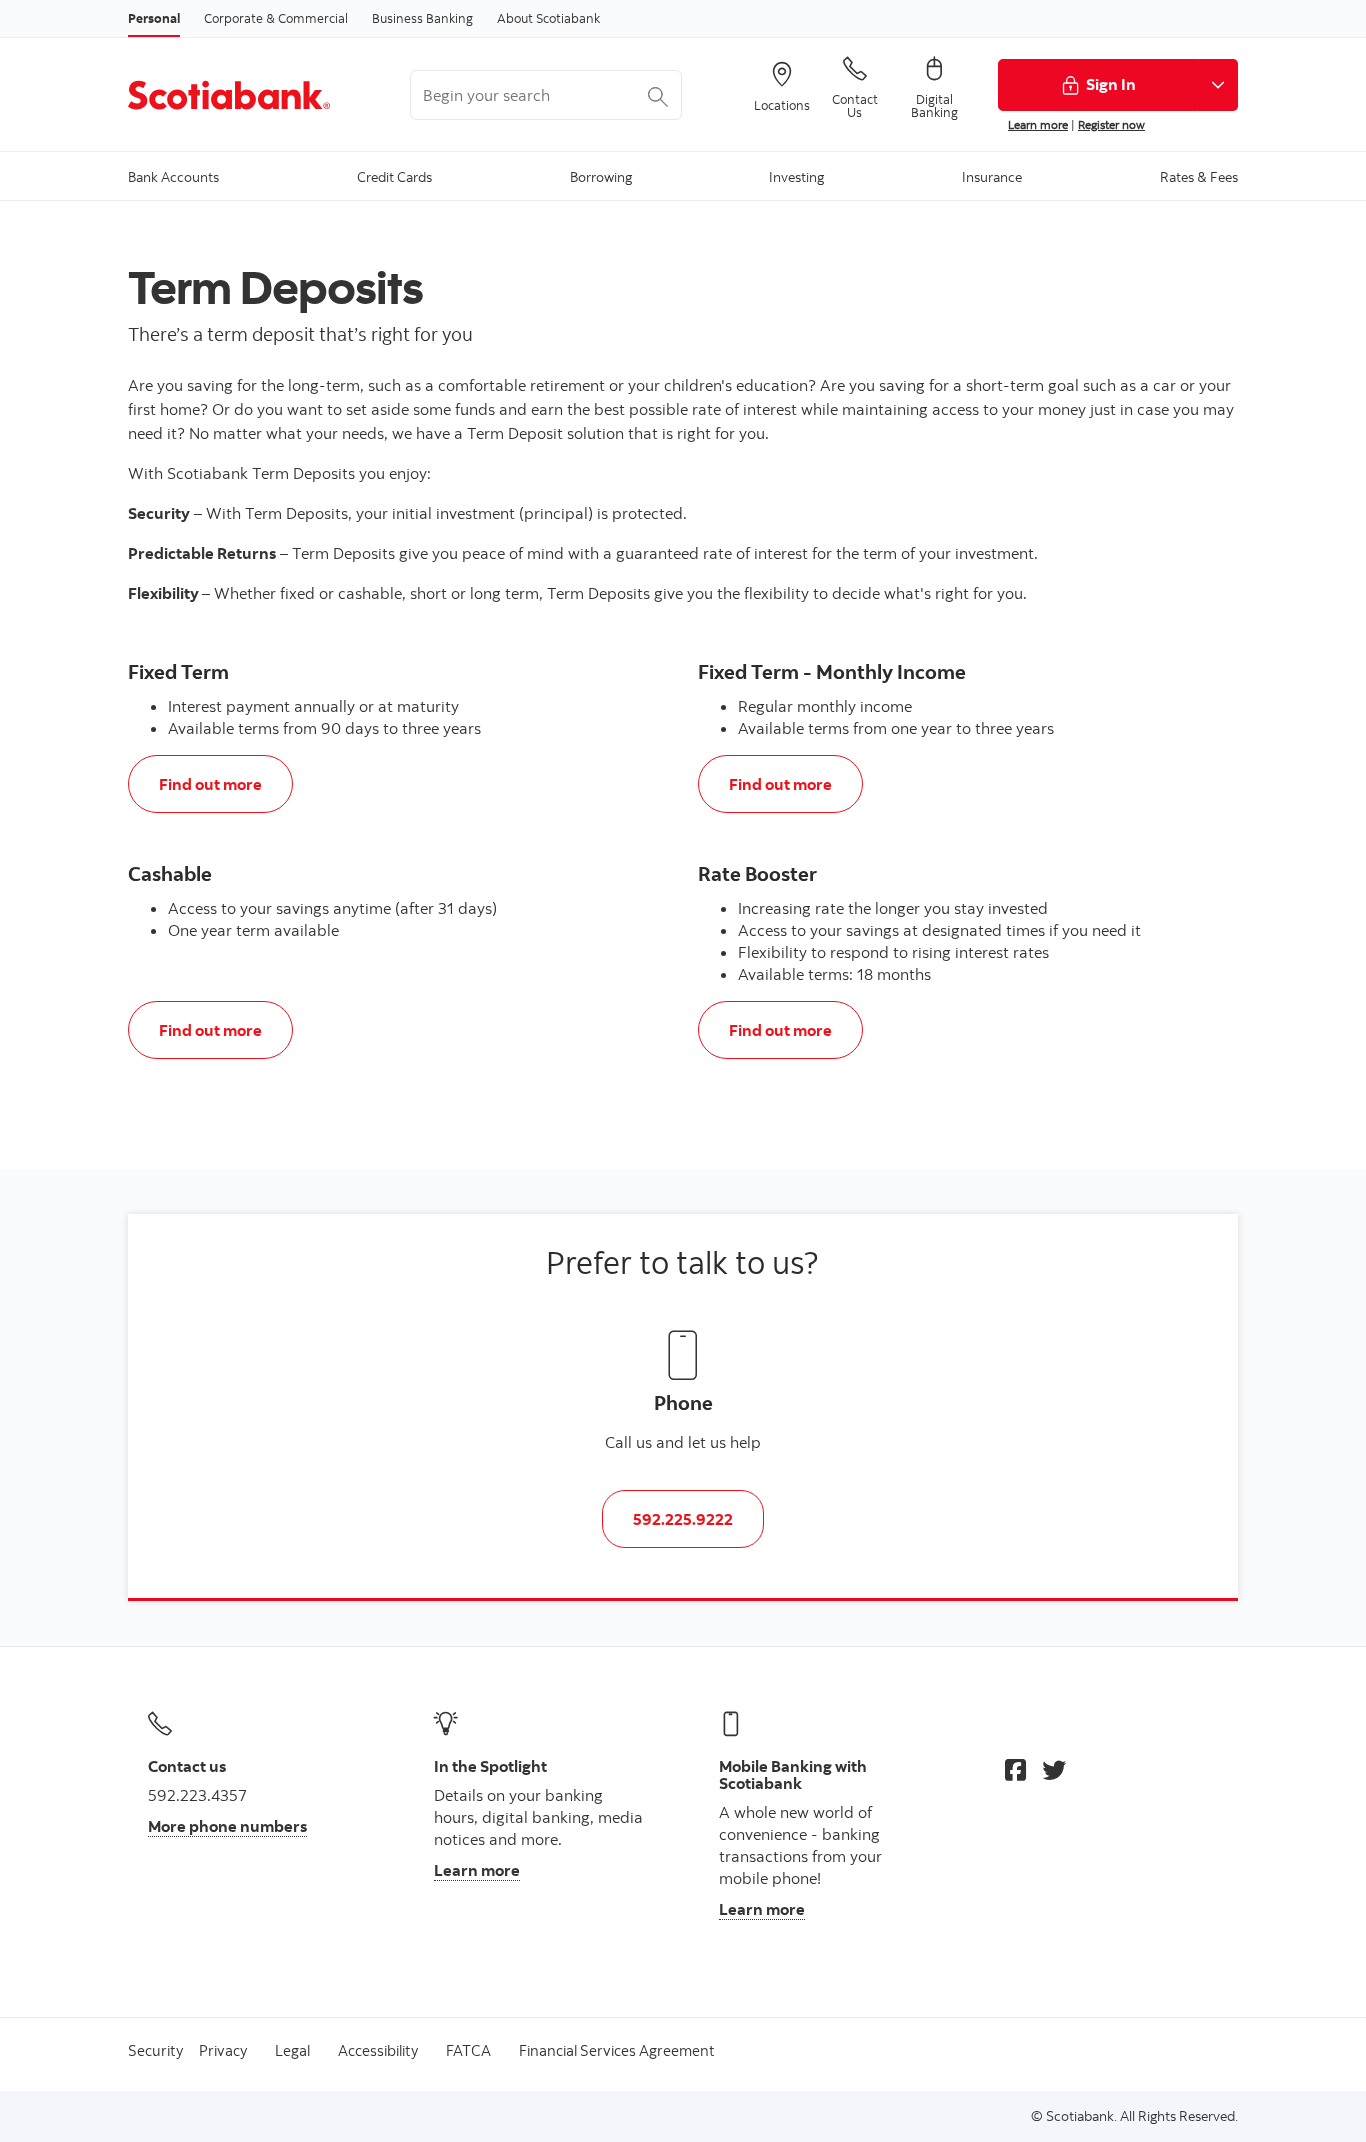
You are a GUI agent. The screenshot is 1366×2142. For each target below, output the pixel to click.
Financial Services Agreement (617, 2050)
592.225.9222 (683, 1519)
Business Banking (422, 18)
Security (155, 2050)
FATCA (468, 2050)
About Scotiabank (548, 18)
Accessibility (378, 2050)
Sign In (1111, 84)
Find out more (210, 783)
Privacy (223, 2050)
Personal (154, 18)
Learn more (1038, 124)
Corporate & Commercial (276, 18)
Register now (1111, 124)
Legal (292, 2050)
